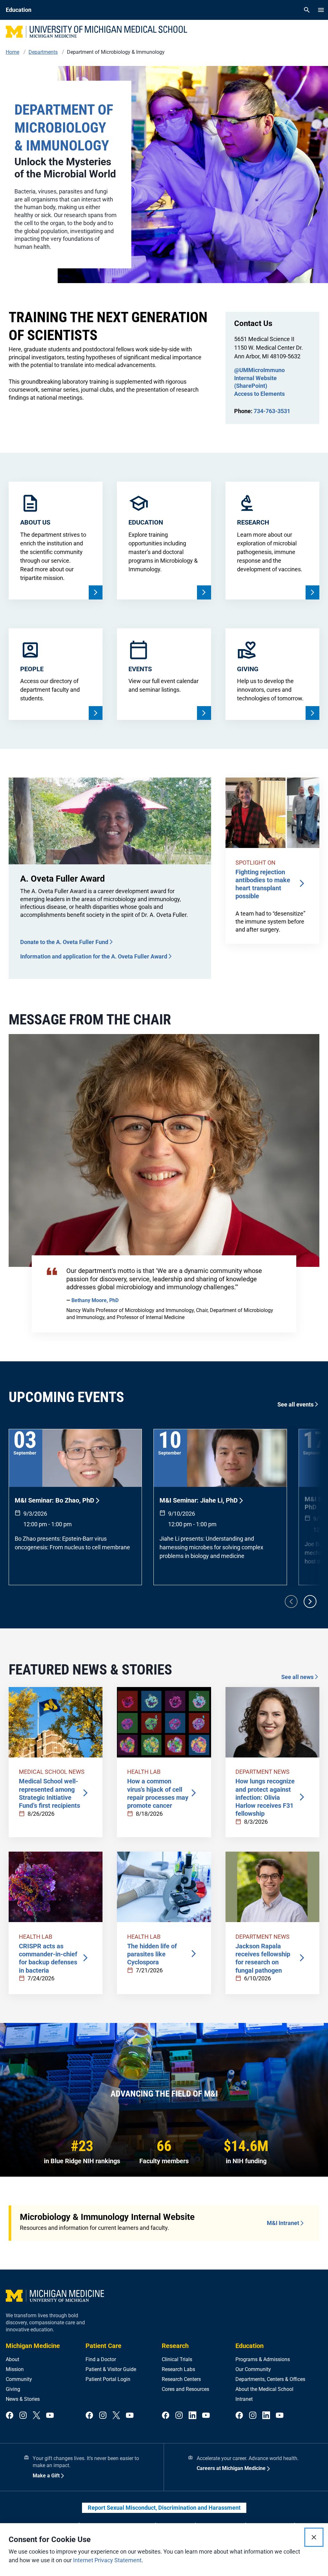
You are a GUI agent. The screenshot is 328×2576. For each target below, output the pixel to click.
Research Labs (178, 2369)
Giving (13, 2389)
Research (175, 2346)
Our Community (253, 2369)
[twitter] (37, 2416)
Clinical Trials (177, 2359)
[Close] (314, 2537)
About (12, 2359)
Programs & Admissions (263, 2359)
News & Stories (23, 2399)
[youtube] (50, 2416)
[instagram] (23, 2416)
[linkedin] (193, 2416)
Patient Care (103, 2346)
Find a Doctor (101, 2359)
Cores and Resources (185, 2389)
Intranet (244, 2399)
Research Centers (181, 2379)
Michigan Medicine (33, 2346)
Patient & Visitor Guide (111, 2369)
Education (250, 2346)
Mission (15, 2369)
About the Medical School (264, 2389)
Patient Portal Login (108, 2379)
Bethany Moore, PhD (95, 1300)
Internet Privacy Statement (107, 2560)
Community (19, 2379)
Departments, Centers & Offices (270, 2379)
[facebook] (10, 2416)
